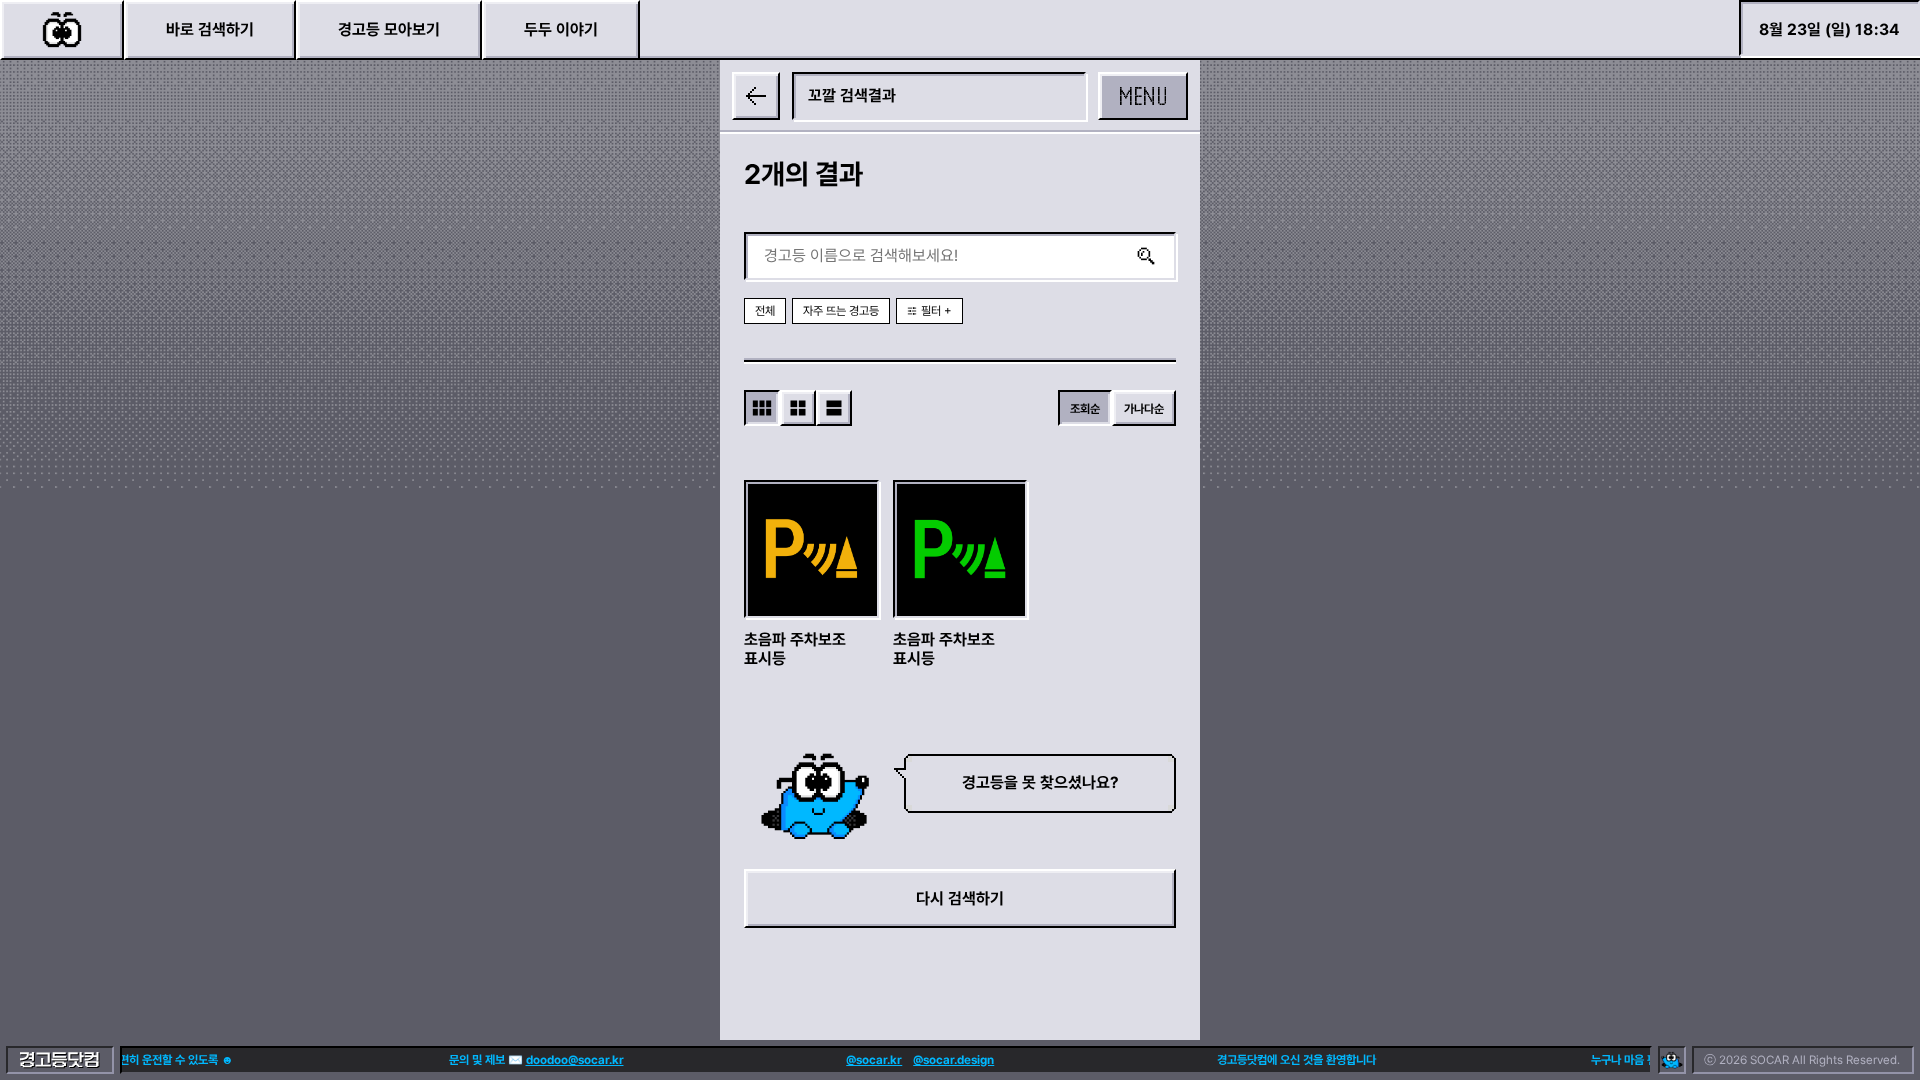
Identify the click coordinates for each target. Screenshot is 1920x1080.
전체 (765, 311)
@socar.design (940, 1060)
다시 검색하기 (960, 898)
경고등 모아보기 (389, 29)
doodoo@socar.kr (561, 1060)
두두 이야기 (561, 29)
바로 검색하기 (210, 29)
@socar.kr (861, 1060)
